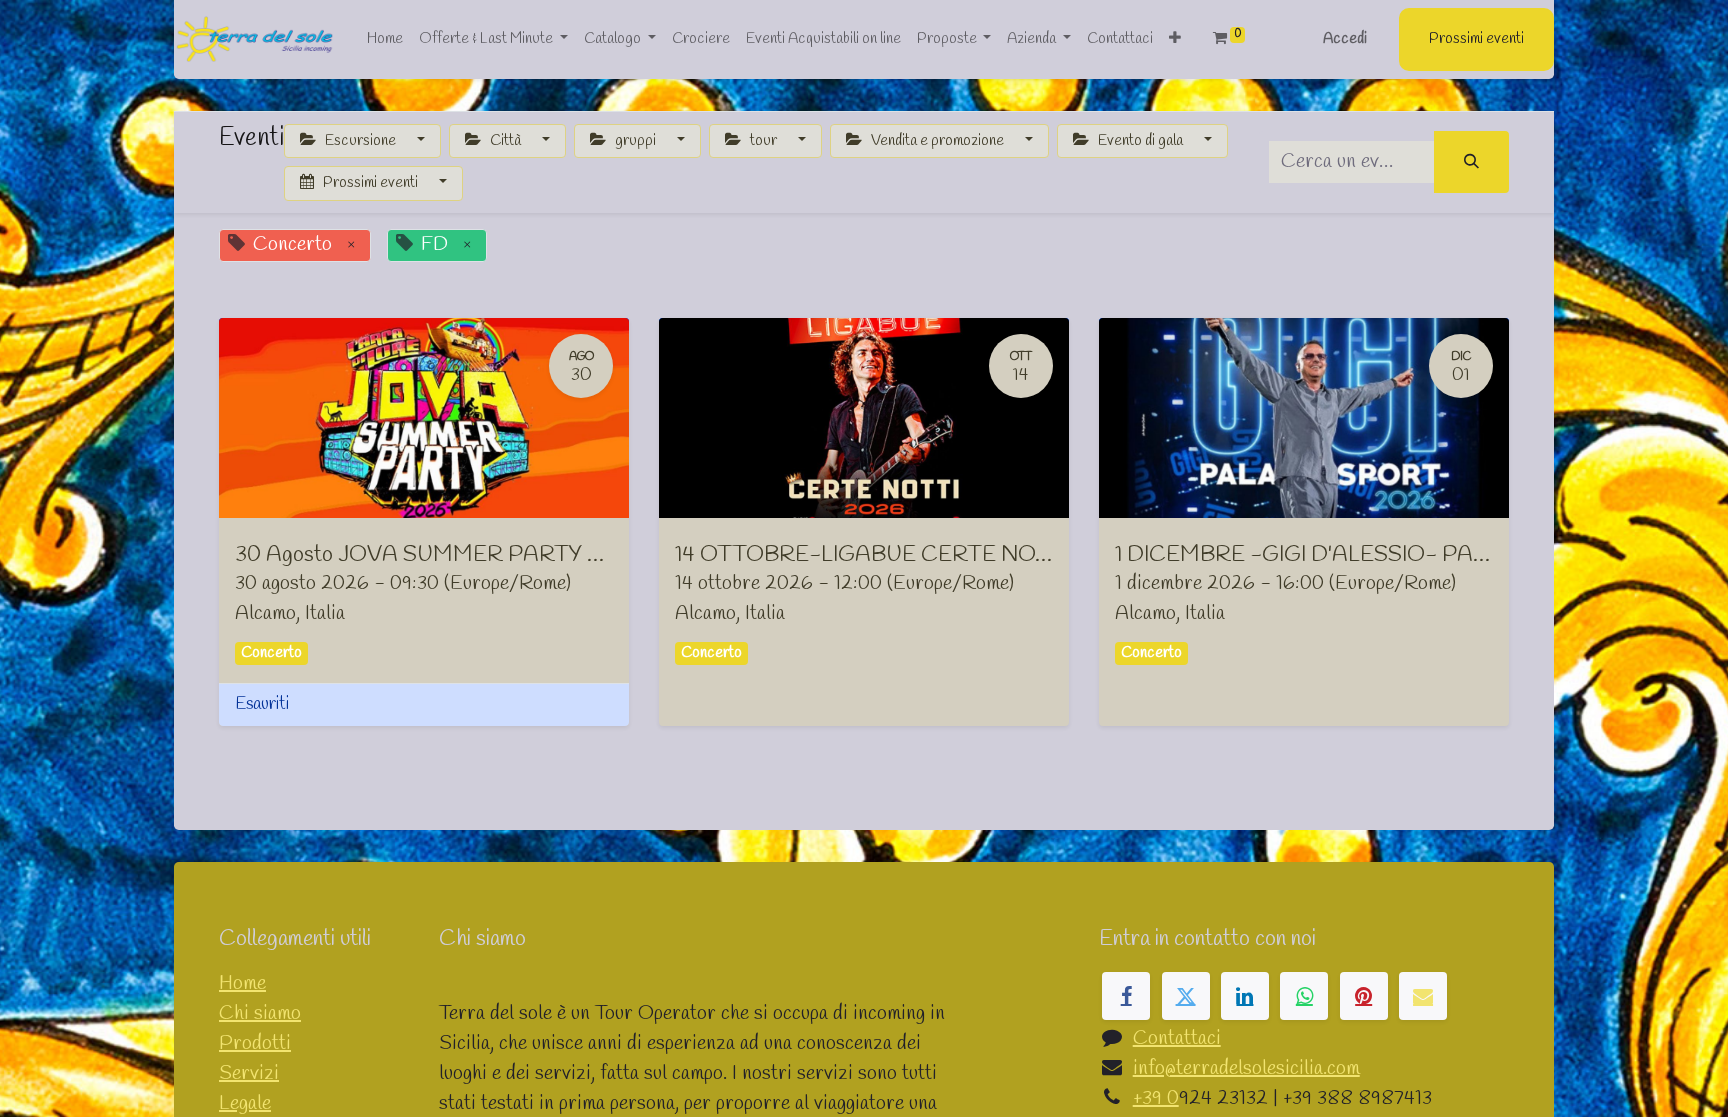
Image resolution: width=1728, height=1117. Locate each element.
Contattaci (1177, 1038)
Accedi (1345, 39)
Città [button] (505, 141)
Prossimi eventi (1476, 39)
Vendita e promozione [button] (937, 141)
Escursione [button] (360, 141)
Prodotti (255, 1043)
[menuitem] (385, 39)
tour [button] (763, 141)
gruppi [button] (635, 141)
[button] (1175, 39)
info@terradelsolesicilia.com (1246, 1068)
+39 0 (1156, 1098)
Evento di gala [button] (1140, 141)
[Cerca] (1471, 162)
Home (242, 983)
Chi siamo (260, 1013)
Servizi (249, 1073)
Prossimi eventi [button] (370, 183)
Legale (245, 1103)
